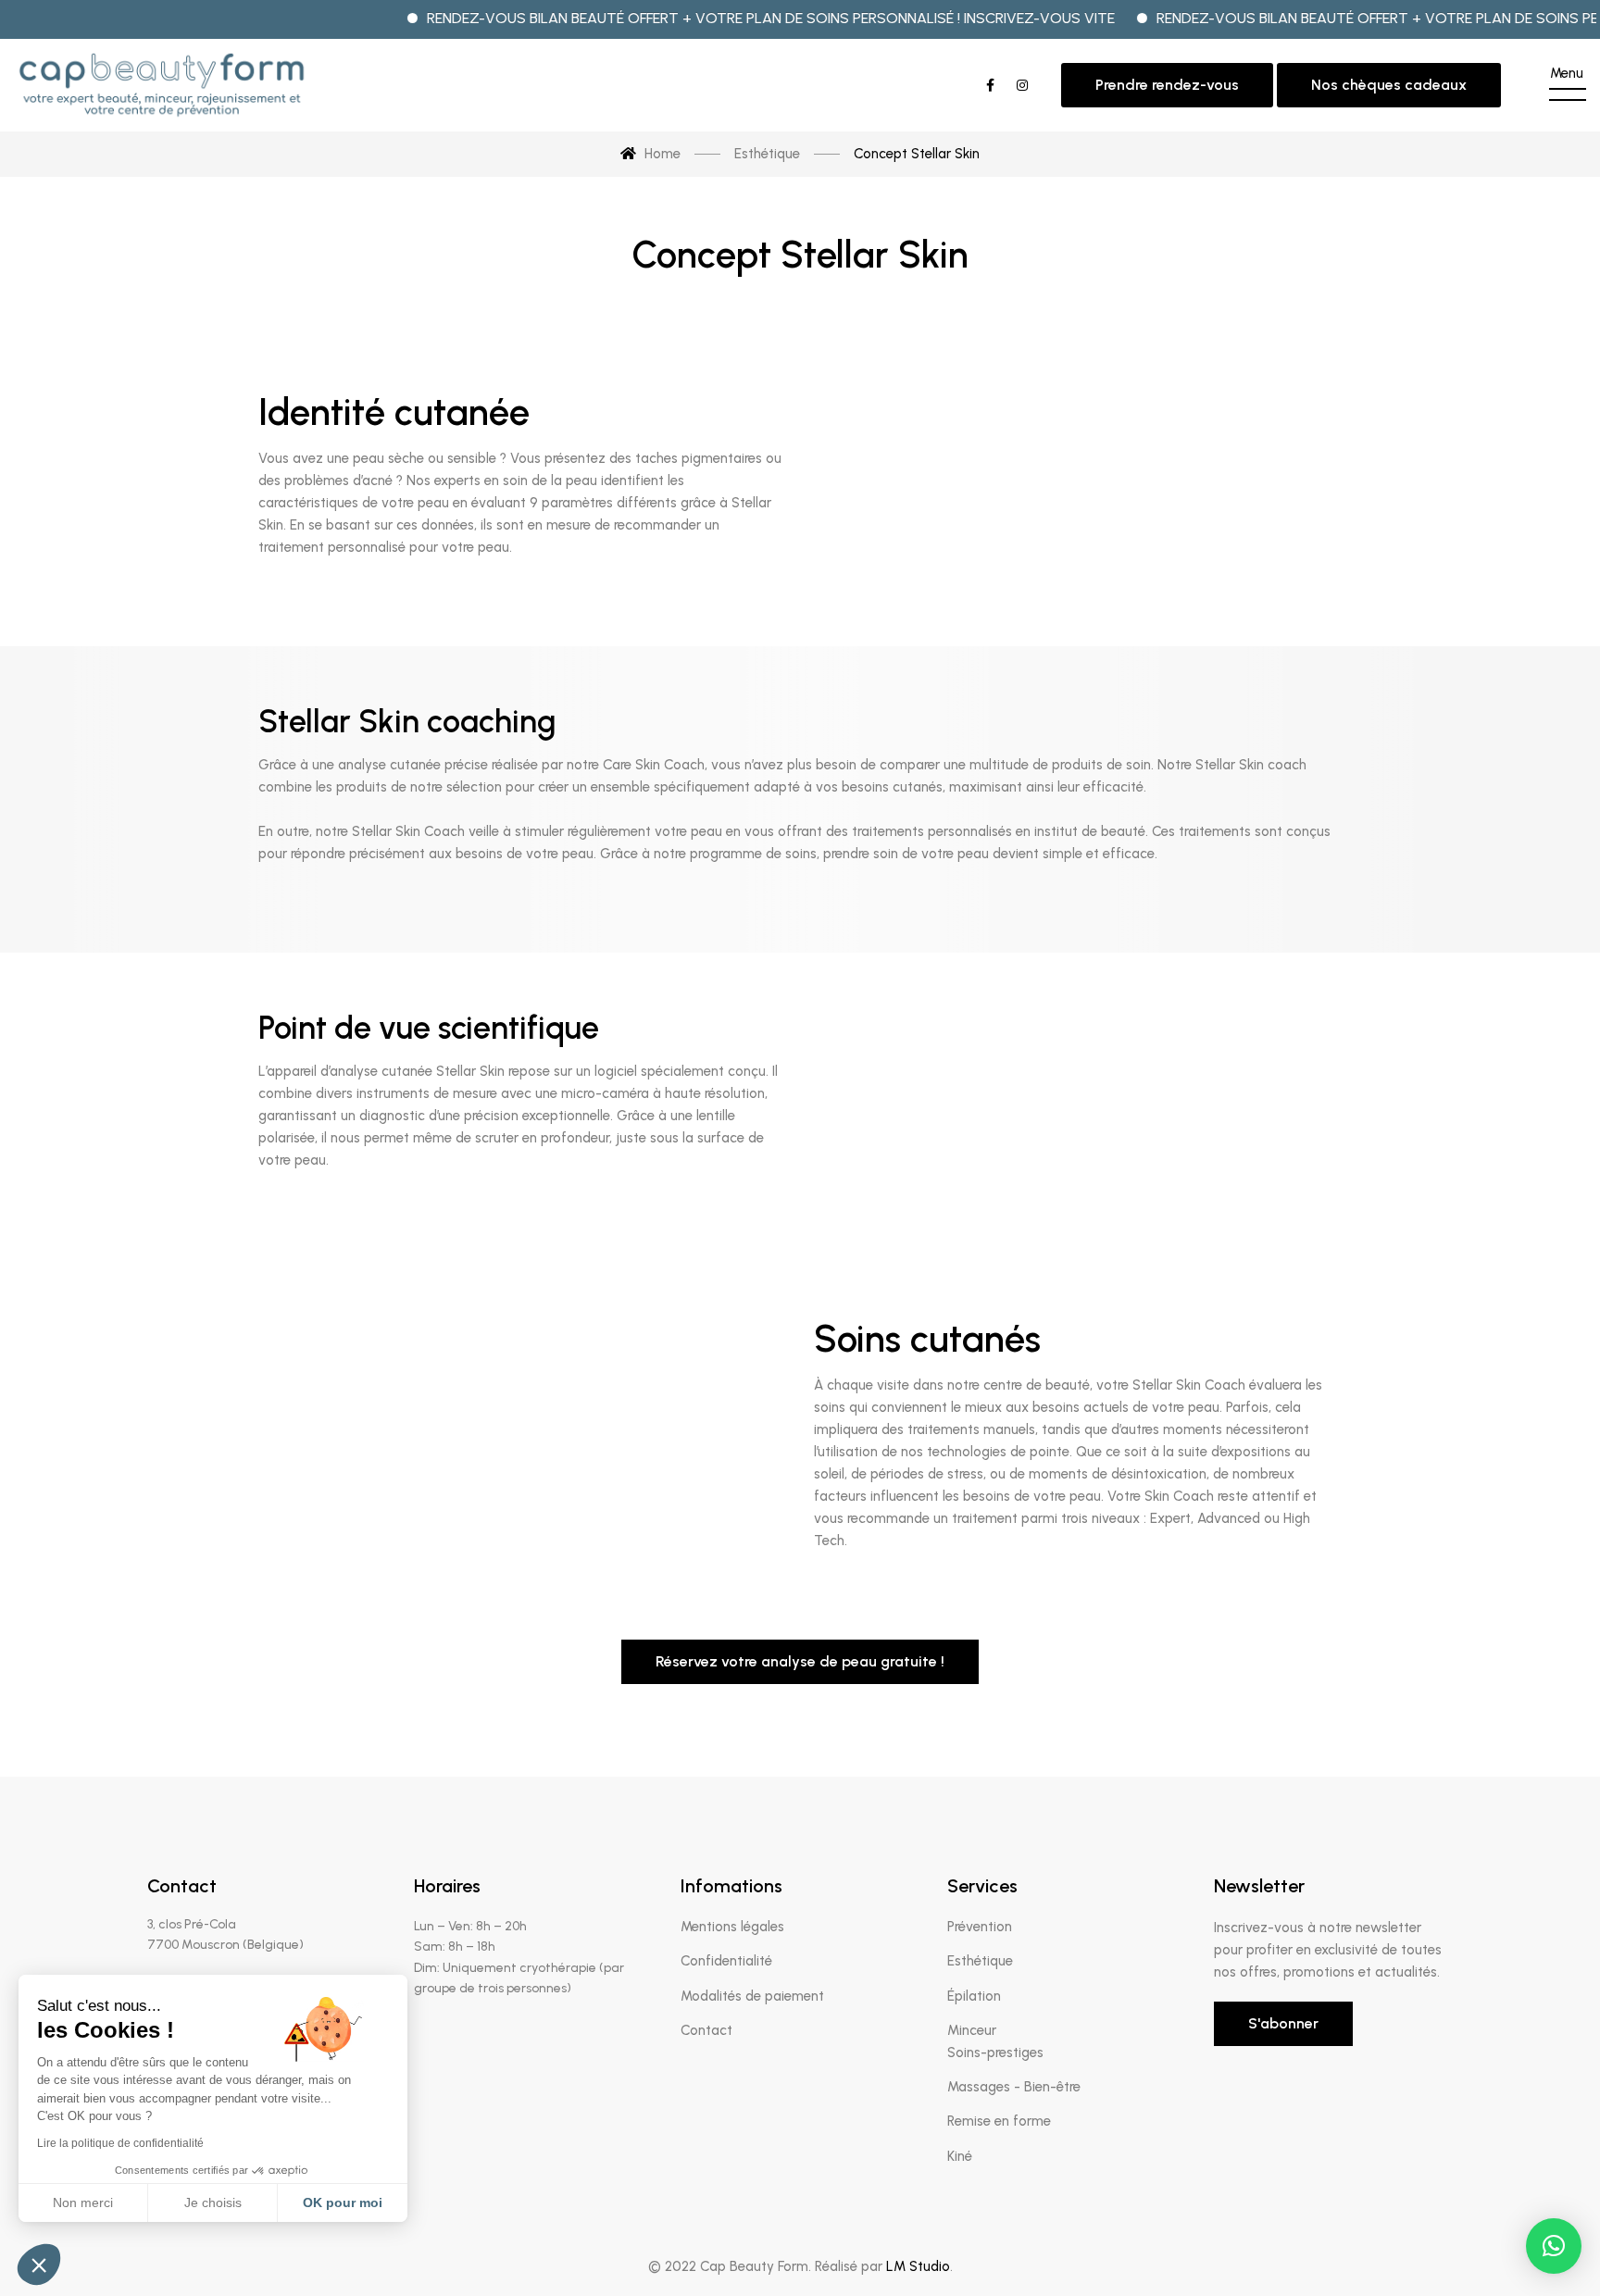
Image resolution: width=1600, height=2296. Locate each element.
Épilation (974, 1996)
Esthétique (980, 1961)
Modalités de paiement (752, 1996)
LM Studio (918, 2266)
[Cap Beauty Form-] (162, 85)
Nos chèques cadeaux (1389, 85)
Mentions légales (732, 1927)
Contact (706, 2030)
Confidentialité (726, 1961)
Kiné (960, 2156)
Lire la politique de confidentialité (120, 2143)
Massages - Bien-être (1014, 2087)
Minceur (972, 2030)
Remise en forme (999, 2121)
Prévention (980, 1927)
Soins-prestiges (995, 2053)
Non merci (83, 2202)
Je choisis (213, 2202)
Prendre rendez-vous (1167, 85)
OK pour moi (343, 2202)
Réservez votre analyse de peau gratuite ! (800, 1661)
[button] (1554, 2246)
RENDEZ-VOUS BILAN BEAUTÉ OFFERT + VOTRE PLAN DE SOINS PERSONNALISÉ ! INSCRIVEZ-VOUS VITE (714, 18)
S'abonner (1283, 2023)
